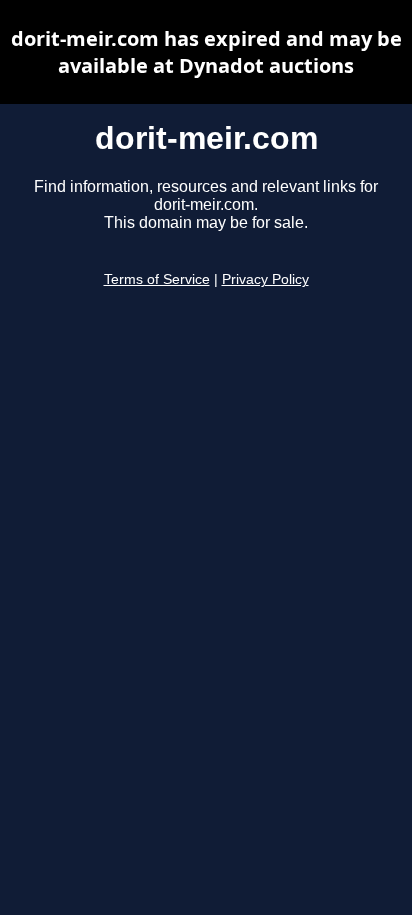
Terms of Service (157, 279)
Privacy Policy (265, 279)
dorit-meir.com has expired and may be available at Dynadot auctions (206, 52)
